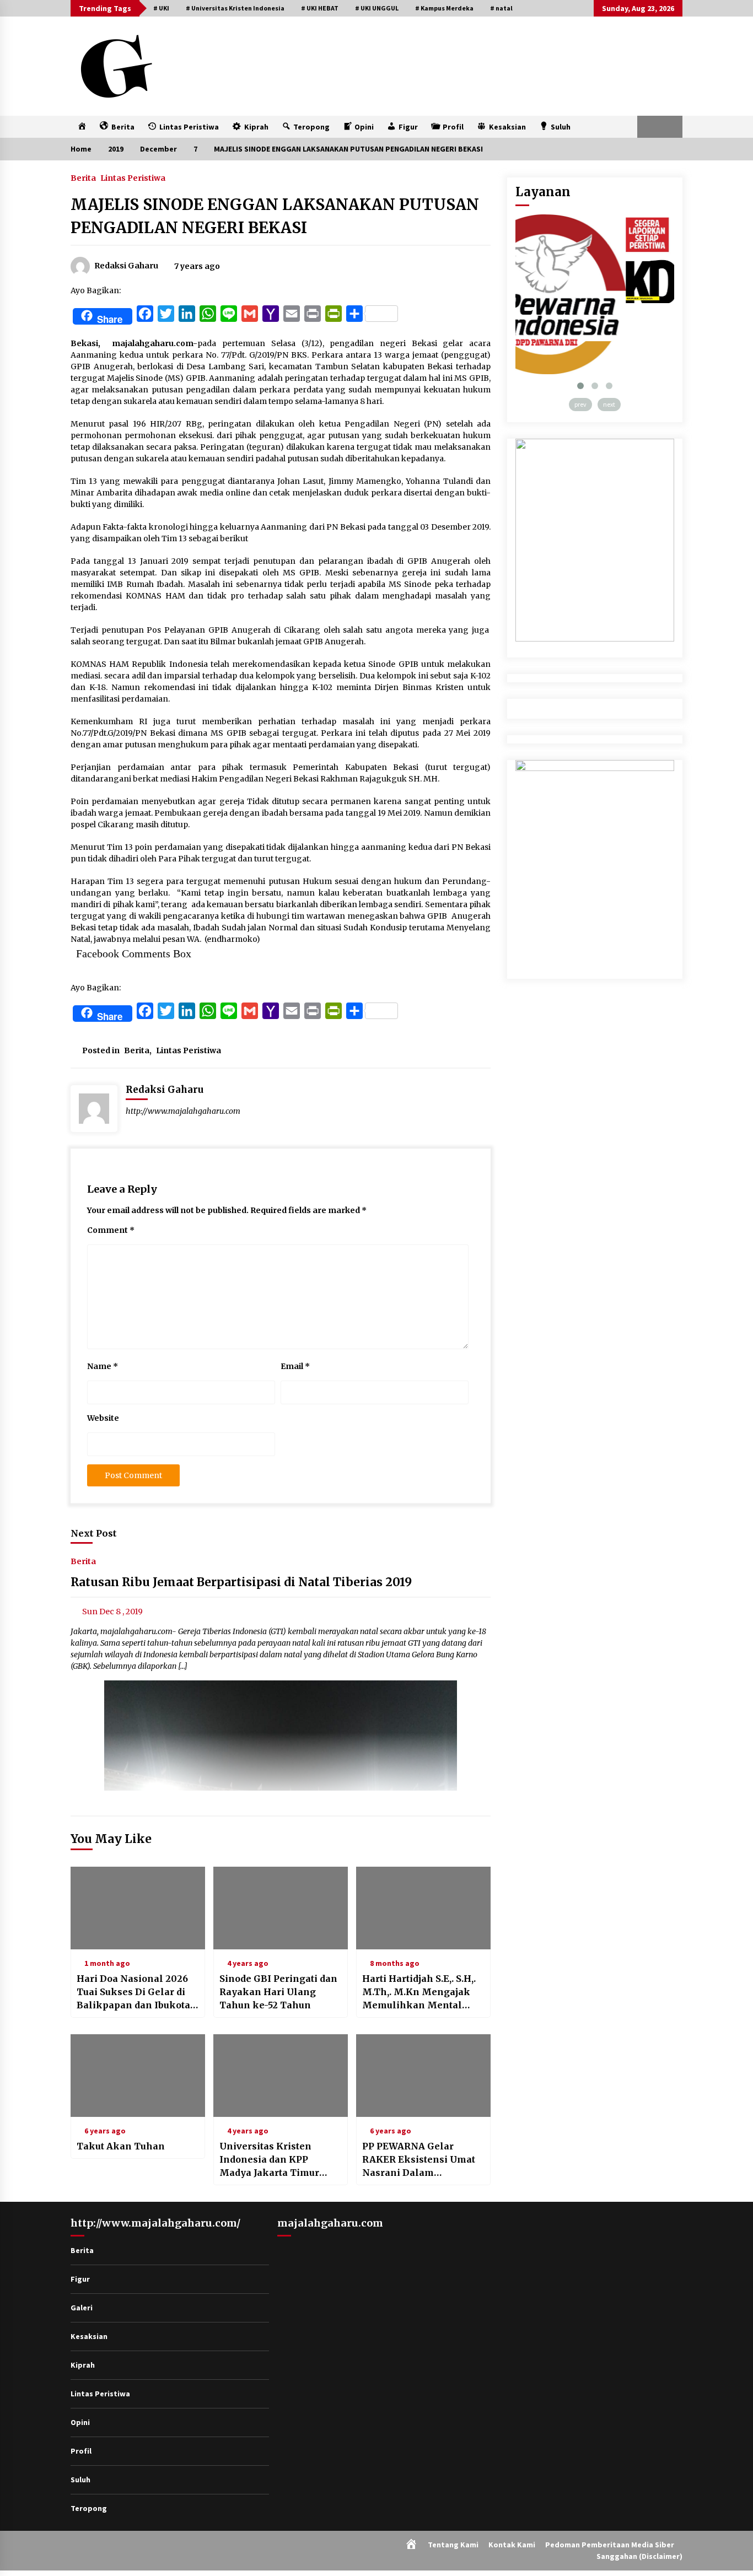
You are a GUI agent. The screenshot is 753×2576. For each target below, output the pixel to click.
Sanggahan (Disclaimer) (639, 2556)
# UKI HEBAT (320, 8)
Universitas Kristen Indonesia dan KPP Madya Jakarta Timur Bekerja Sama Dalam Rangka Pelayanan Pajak (279, 2160)
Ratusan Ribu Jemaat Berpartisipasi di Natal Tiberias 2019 (241, 1583)
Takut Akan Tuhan (121, 2146)
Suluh (80, 2480)
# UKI (161, 8)
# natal (501, 8)
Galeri (82, 2308)
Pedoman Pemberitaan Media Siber (610, 2545)
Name (103, 1366)
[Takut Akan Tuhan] (138, 2076)
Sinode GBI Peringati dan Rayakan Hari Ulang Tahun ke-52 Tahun (278, 1992)
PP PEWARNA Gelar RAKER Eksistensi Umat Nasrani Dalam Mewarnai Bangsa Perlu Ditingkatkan (419, 2160)
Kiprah (83, 2365)
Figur (80, 2279)
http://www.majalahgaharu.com (183, 1111)
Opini (80, 2422)
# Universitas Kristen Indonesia (235, 8)
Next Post (94, 1533)
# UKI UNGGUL (377, 8)
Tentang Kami (453, 2545)
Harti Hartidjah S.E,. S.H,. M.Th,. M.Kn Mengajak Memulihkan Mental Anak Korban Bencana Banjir (419, 1992)
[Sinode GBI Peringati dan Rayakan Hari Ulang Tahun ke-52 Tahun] (281, 1908)
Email (295, 1366)
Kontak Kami (512, 2545)
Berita (83, 177)
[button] (649, 127)
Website (103, 1418)
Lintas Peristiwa (133, 177)
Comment (111, 1230)
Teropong (89, 2508)
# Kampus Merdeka (444, 8)
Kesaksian (89, 2336)
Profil (81, 2451)
